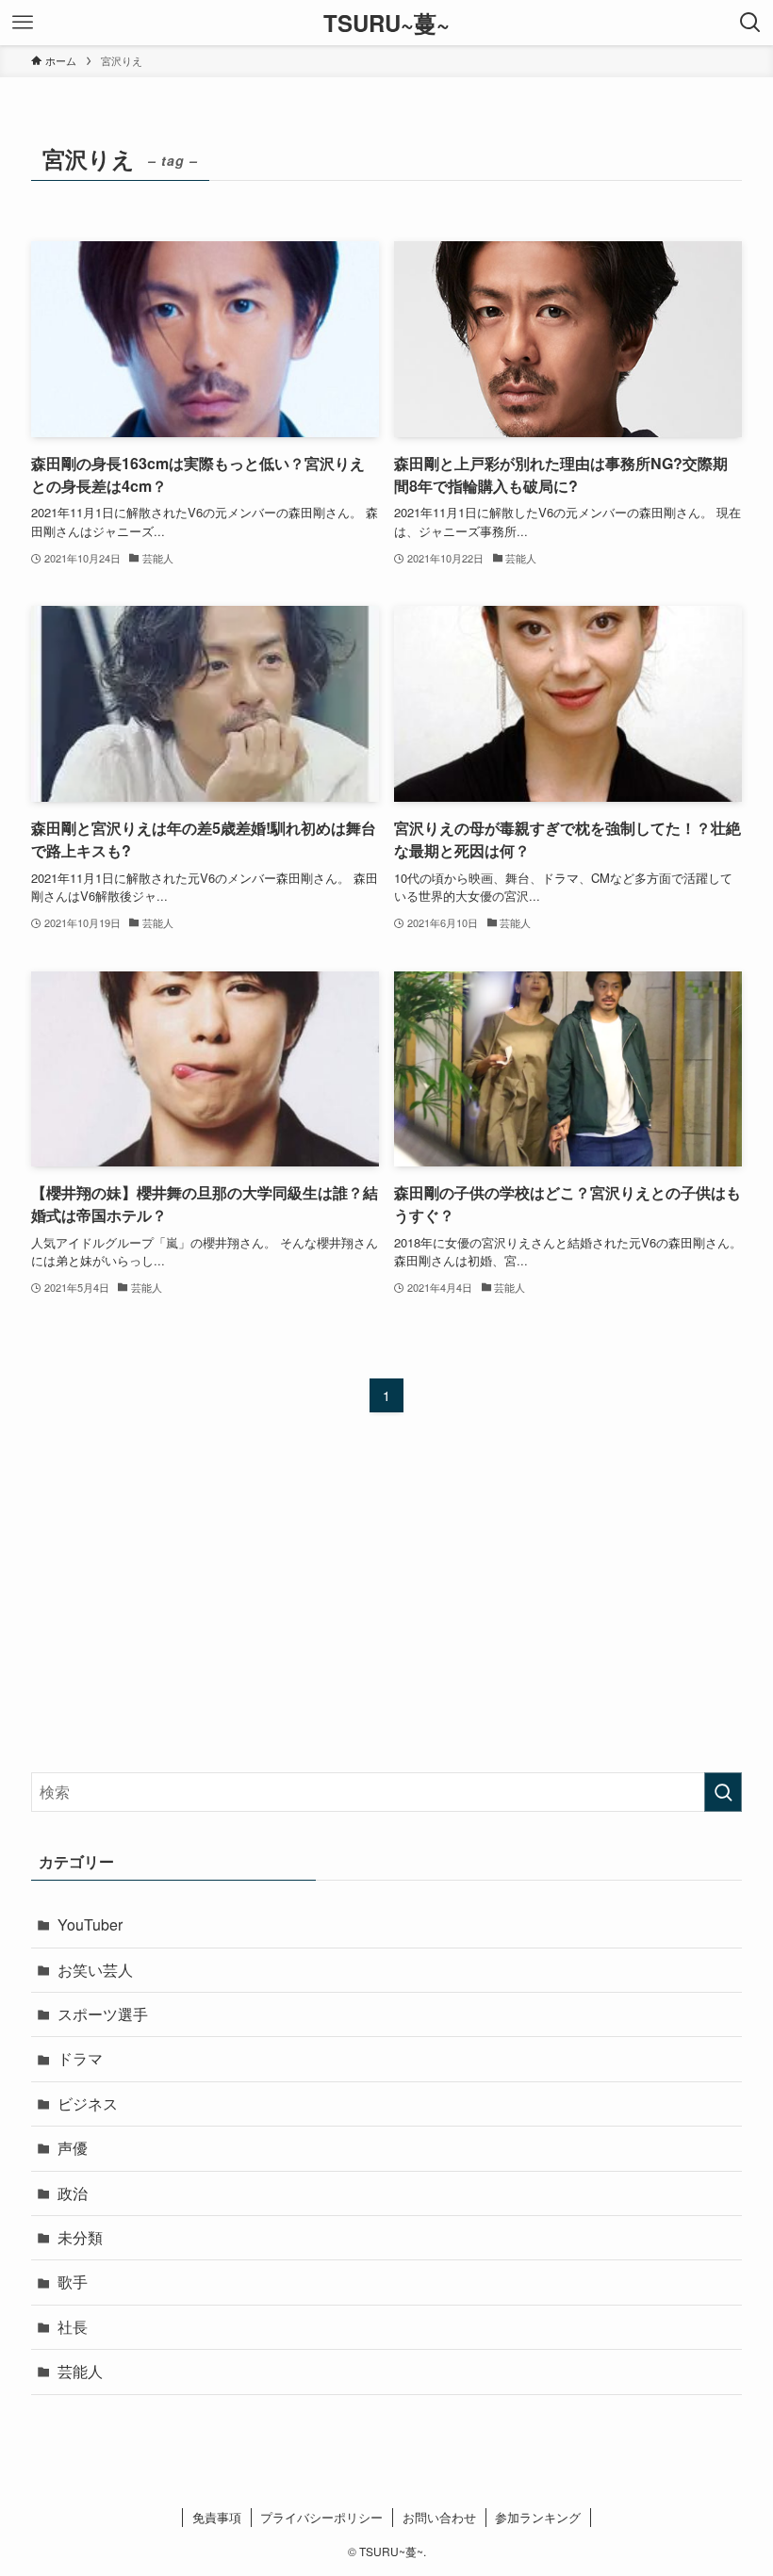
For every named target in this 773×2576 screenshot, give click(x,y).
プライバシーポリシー (321, 2517)
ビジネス (88, 2103)
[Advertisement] (386, 1610)
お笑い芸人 (95, 1970)
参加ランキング (538, 2517)
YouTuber (90, 1924)
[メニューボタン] (23, 23)
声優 (73, 2148)
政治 (73, 2193)
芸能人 (80, 2371)
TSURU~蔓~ (386, 23)
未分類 (80, 2237)
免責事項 (217, 2517)
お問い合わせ (439, 2517)
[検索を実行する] (723, 1792)
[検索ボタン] (750, 23)
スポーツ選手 (103, 2014)
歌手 (73, 2282)
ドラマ (80, 2058)
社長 (73, 2327)
